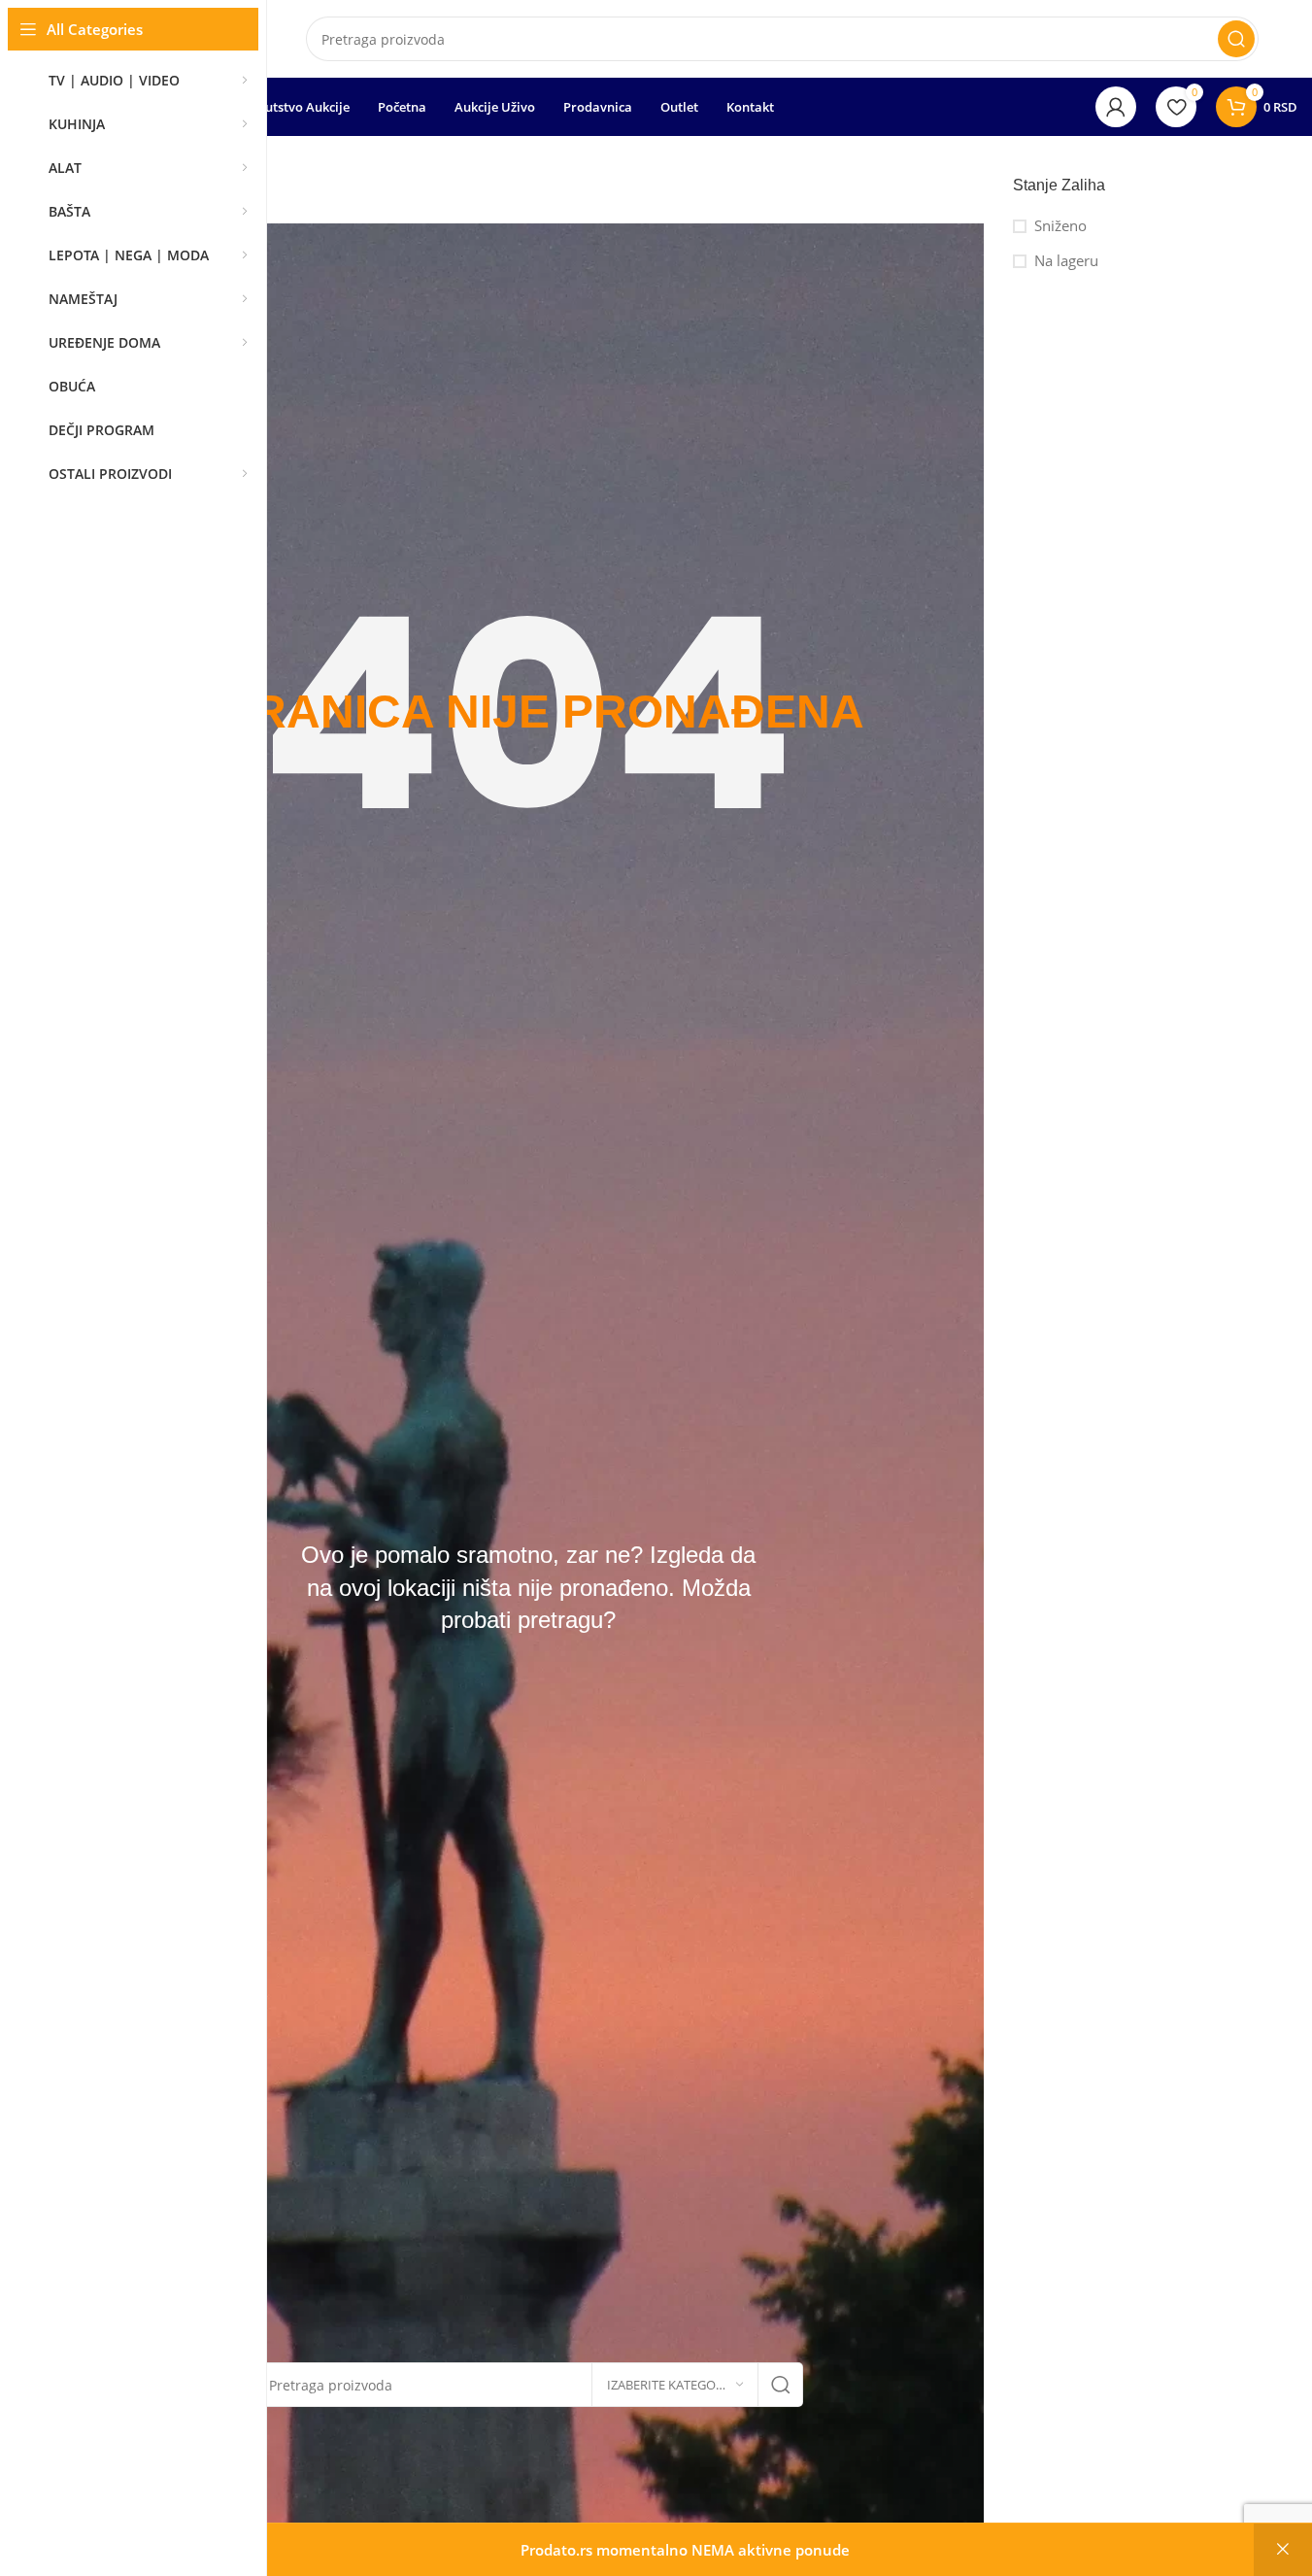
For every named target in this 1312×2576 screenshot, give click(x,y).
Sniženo (1060, 225)
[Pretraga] (1236, 39)
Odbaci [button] (1283, 2550)
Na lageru (1066, 260)
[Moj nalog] (1116, 107)
